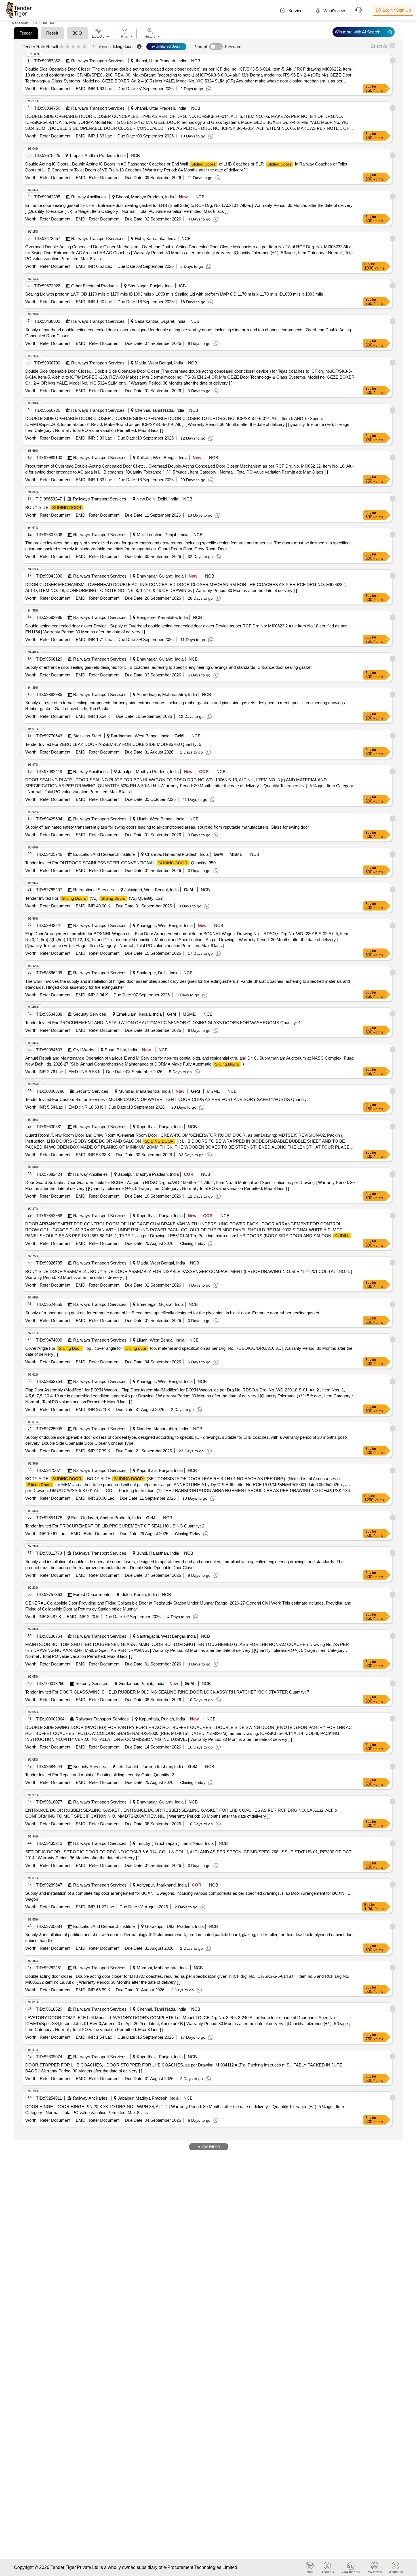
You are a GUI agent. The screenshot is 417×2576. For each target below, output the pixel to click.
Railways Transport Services (98, 61)
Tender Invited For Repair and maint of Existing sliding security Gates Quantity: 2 (100, 1775)
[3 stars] (73, 47)
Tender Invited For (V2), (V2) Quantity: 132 (94, 898)
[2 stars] (67, 47)
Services (296, 11)
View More (209, 2147)
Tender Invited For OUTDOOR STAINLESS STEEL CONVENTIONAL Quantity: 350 (120, 863)
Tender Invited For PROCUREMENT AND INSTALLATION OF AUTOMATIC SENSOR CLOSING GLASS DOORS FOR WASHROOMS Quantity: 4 (163, 1023)
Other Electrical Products (94, 286)
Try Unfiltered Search (166, 46)
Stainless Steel (87, 736)
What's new (334, 11)
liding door (122, 46)
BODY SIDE (53, 507)
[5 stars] (84, 47)
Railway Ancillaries (89, 197)
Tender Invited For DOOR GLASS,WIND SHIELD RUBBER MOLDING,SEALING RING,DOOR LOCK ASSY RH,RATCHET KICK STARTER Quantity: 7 (167, 1692)
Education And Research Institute (104, 854)
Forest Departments (92, 1594)
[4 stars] (79, 47)
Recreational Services (94, 890)
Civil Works (84, 1050)
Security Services (90, 1014)
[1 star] (62, 47)
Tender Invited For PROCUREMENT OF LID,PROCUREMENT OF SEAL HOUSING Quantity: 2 (115, 1526)
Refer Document (54, 89)
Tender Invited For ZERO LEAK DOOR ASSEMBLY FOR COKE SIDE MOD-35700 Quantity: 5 (113, 744)
